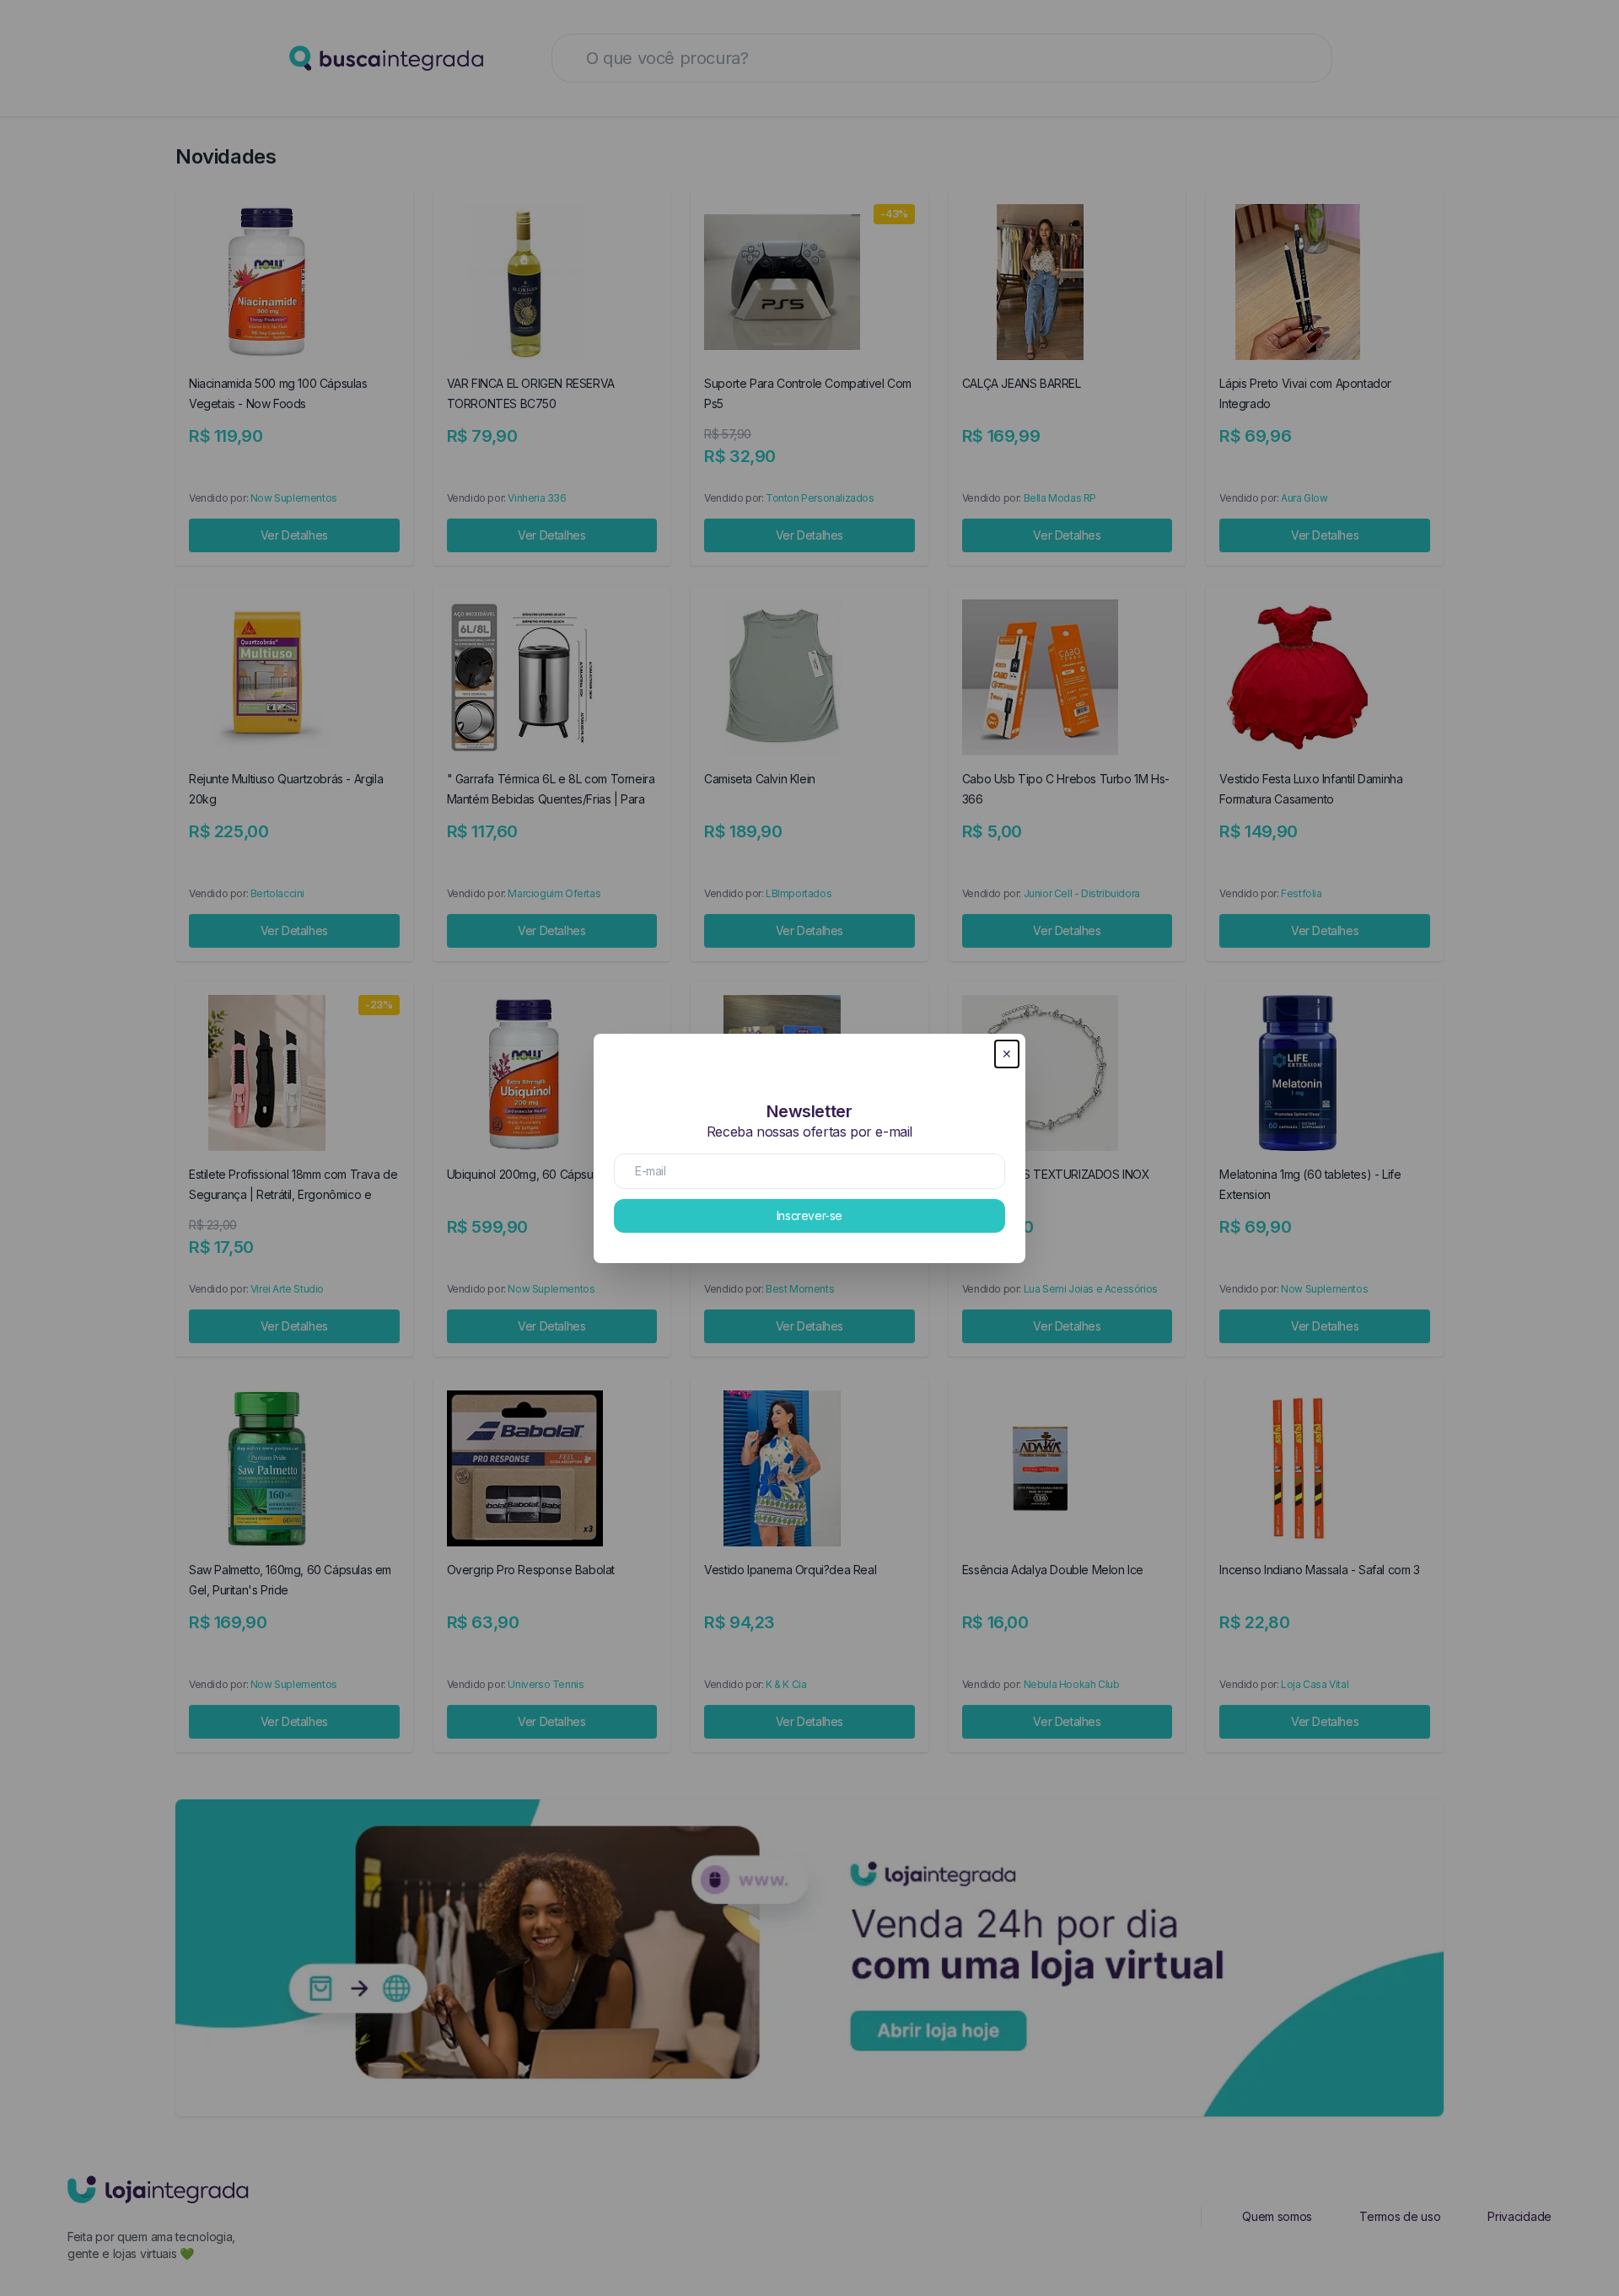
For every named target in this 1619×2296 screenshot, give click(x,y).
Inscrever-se (809, 1215)
